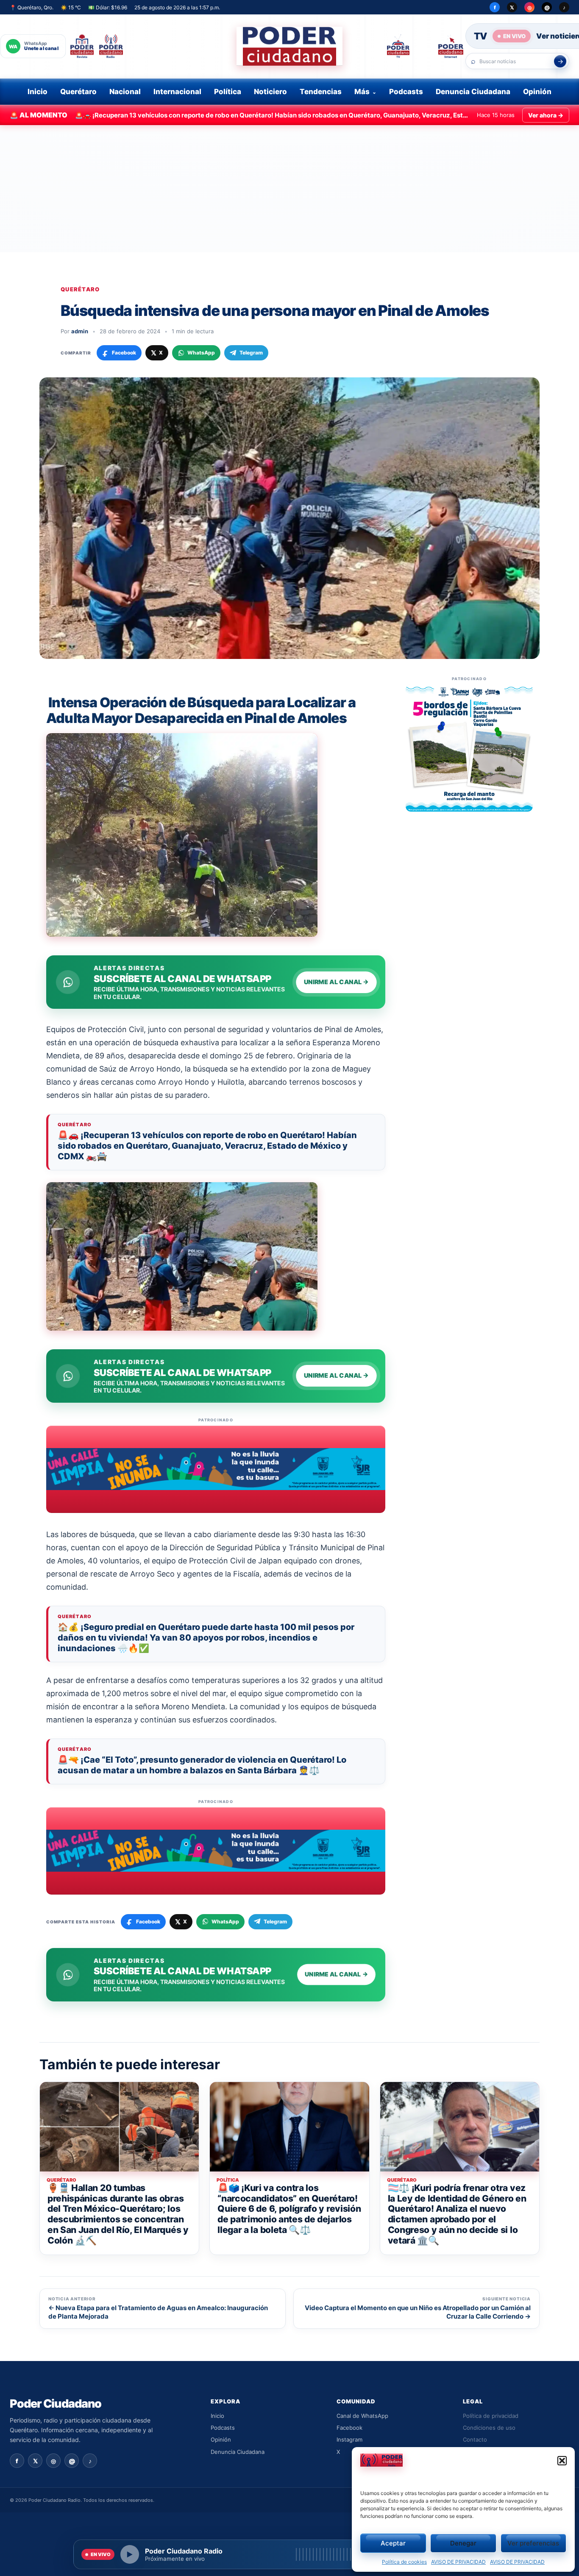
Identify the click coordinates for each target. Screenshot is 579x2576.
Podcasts (406, 92)
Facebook (349, 2428)
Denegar (463, 2543)
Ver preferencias (533, 2543)
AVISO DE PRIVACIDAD (458, 2562)
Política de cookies (404, 2562)
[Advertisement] (289, 189)
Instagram (349, 2439)
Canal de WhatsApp (362, 2416)
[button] (562, 2461)
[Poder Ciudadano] (289, 46)
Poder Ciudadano (56, 2404)
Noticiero (270, 92)
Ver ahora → (546, 115)
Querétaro (78, 92)
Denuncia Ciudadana (473, 92)
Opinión (537, 92)
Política (228, 92)
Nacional (125, 92)
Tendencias (321, 92)
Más (362, 92)
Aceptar (393, 2543)
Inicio (38, 92)
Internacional (177, 92)
